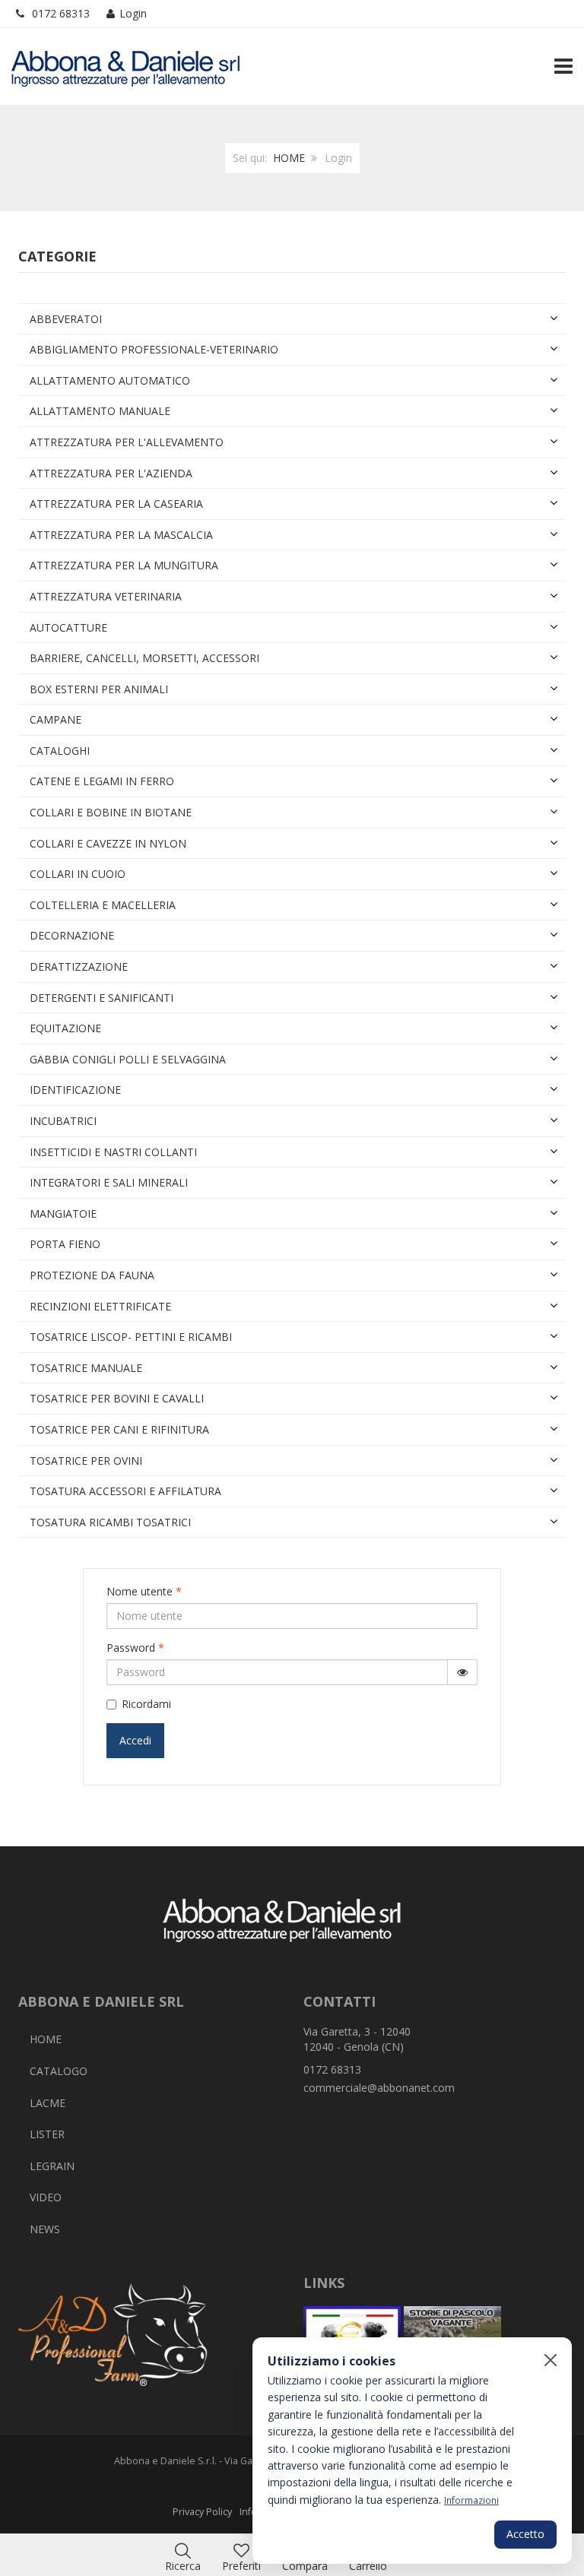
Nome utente (144, 1591)
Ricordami (146, 1704)
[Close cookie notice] (551, 2360)
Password (135, 1648)
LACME (48, 2103)
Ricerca (183, 2566)
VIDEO (46, 2197)
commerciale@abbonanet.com (379, 2088)
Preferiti (241, 2566)
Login (133, 13)
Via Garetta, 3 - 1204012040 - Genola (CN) (357, 2039)
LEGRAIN (52, 2166)
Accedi (135, 1740)
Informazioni (471, 2500)
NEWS (45, 2229)
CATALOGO (59, 2071)
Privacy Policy (202, 2512)
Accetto (525, 2534)
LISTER (47, 2134)
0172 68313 (61, 13)
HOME (289, 158)
